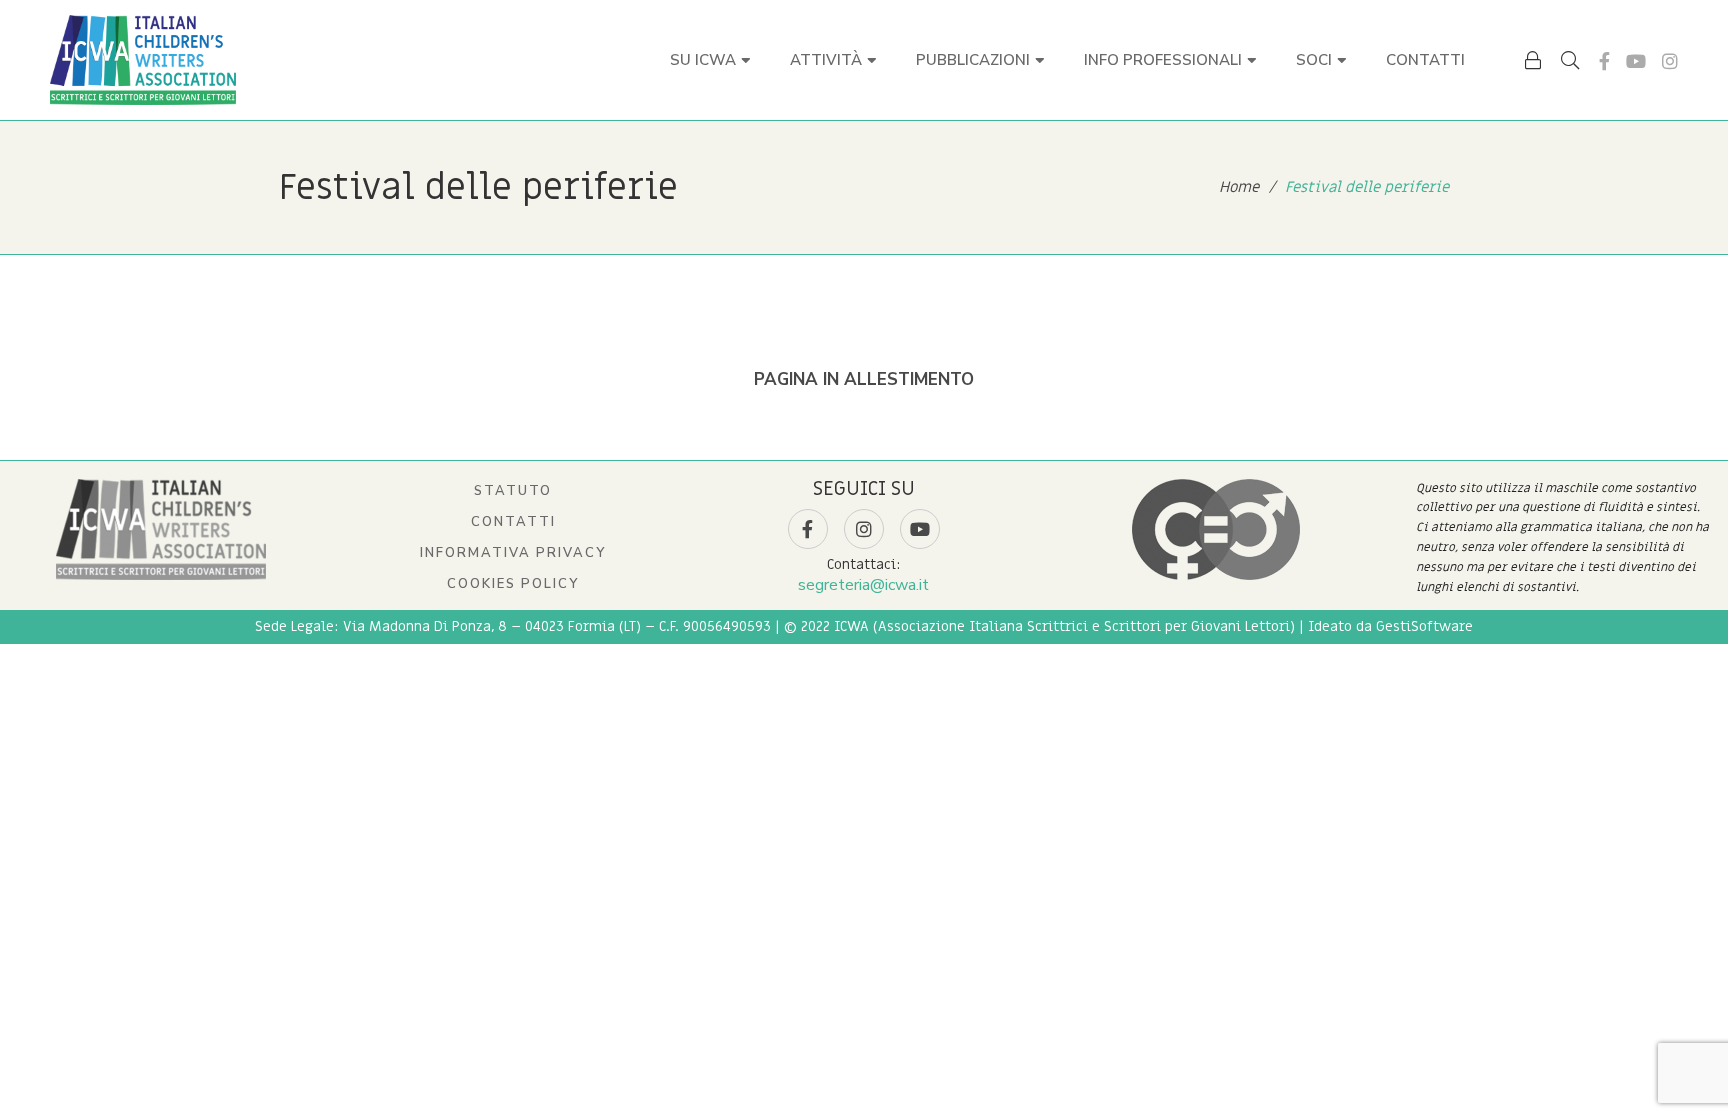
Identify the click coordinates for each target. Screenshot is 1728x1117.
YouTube (1636, 61)
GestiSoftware (1424, 626)
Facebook (1604, 61)
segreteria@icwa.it (863, 585)
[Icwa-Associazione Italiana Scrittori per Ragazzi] (143, 60)
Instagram (1670, 61)
